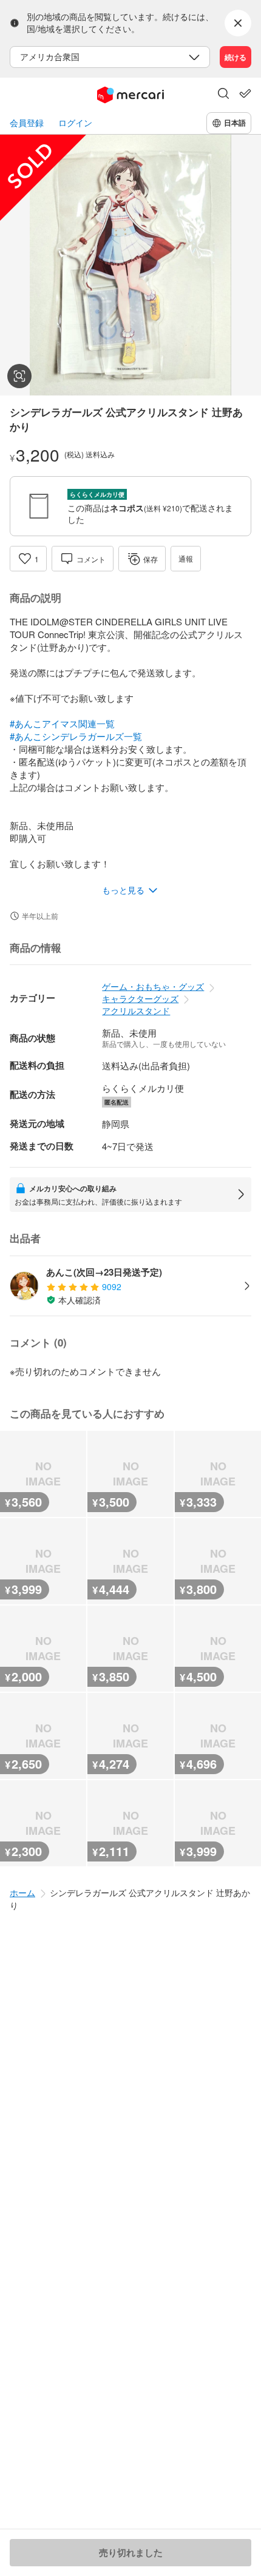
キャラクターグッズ (140, 998)
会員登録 (27, 123)
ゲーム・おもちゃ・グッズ (153, 986)
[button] (223, 95)
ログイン (75, 123)
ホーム (22, 1892)
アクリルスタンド (136, 1011)
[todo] (245, 93)
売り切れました (131, 2552)
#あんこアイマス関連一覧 (62, 723)
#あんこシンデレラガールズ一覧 (76, 736)
